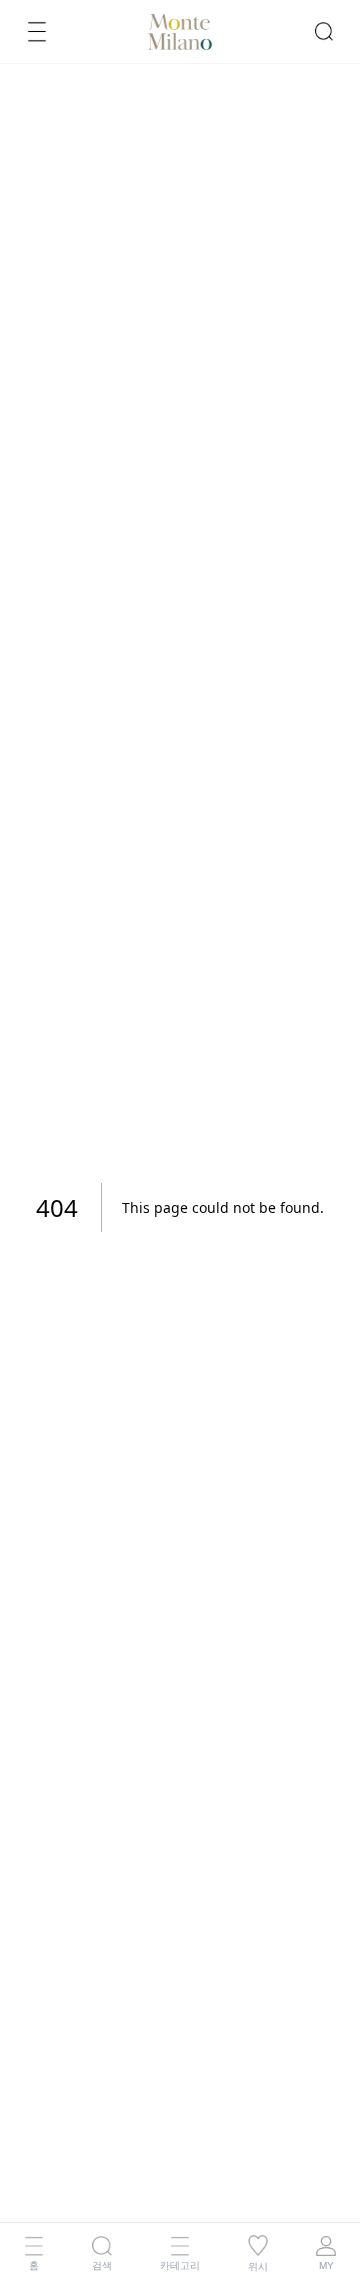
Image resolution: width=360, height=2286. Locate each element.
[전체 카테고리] (37, 31)
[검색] (324, 31)
